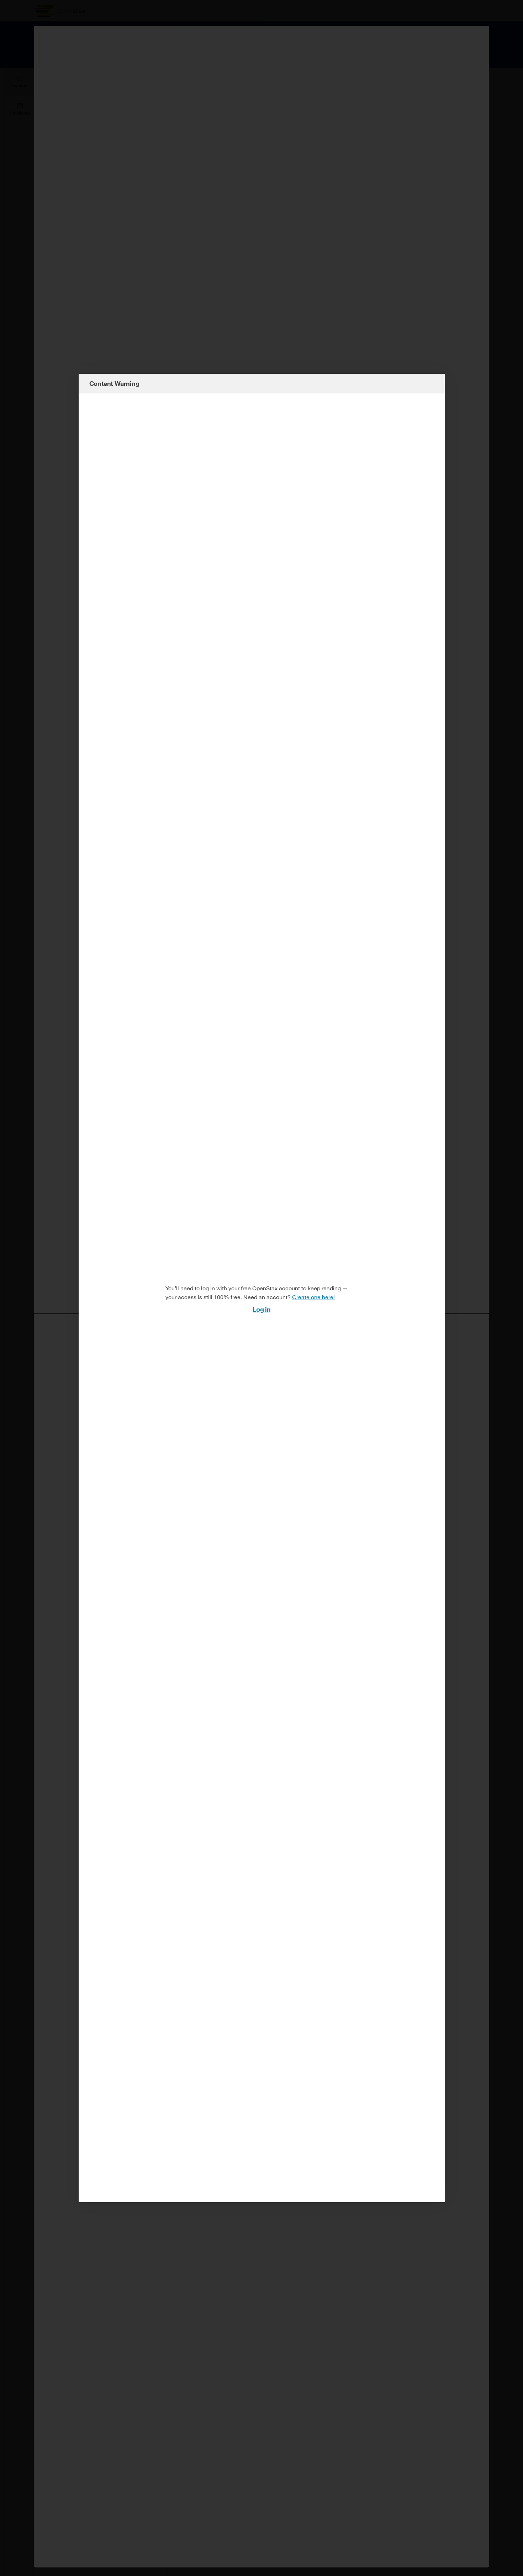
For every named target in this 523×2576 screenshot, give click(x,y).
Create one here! (313, 1297)
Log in (261, 1309)
